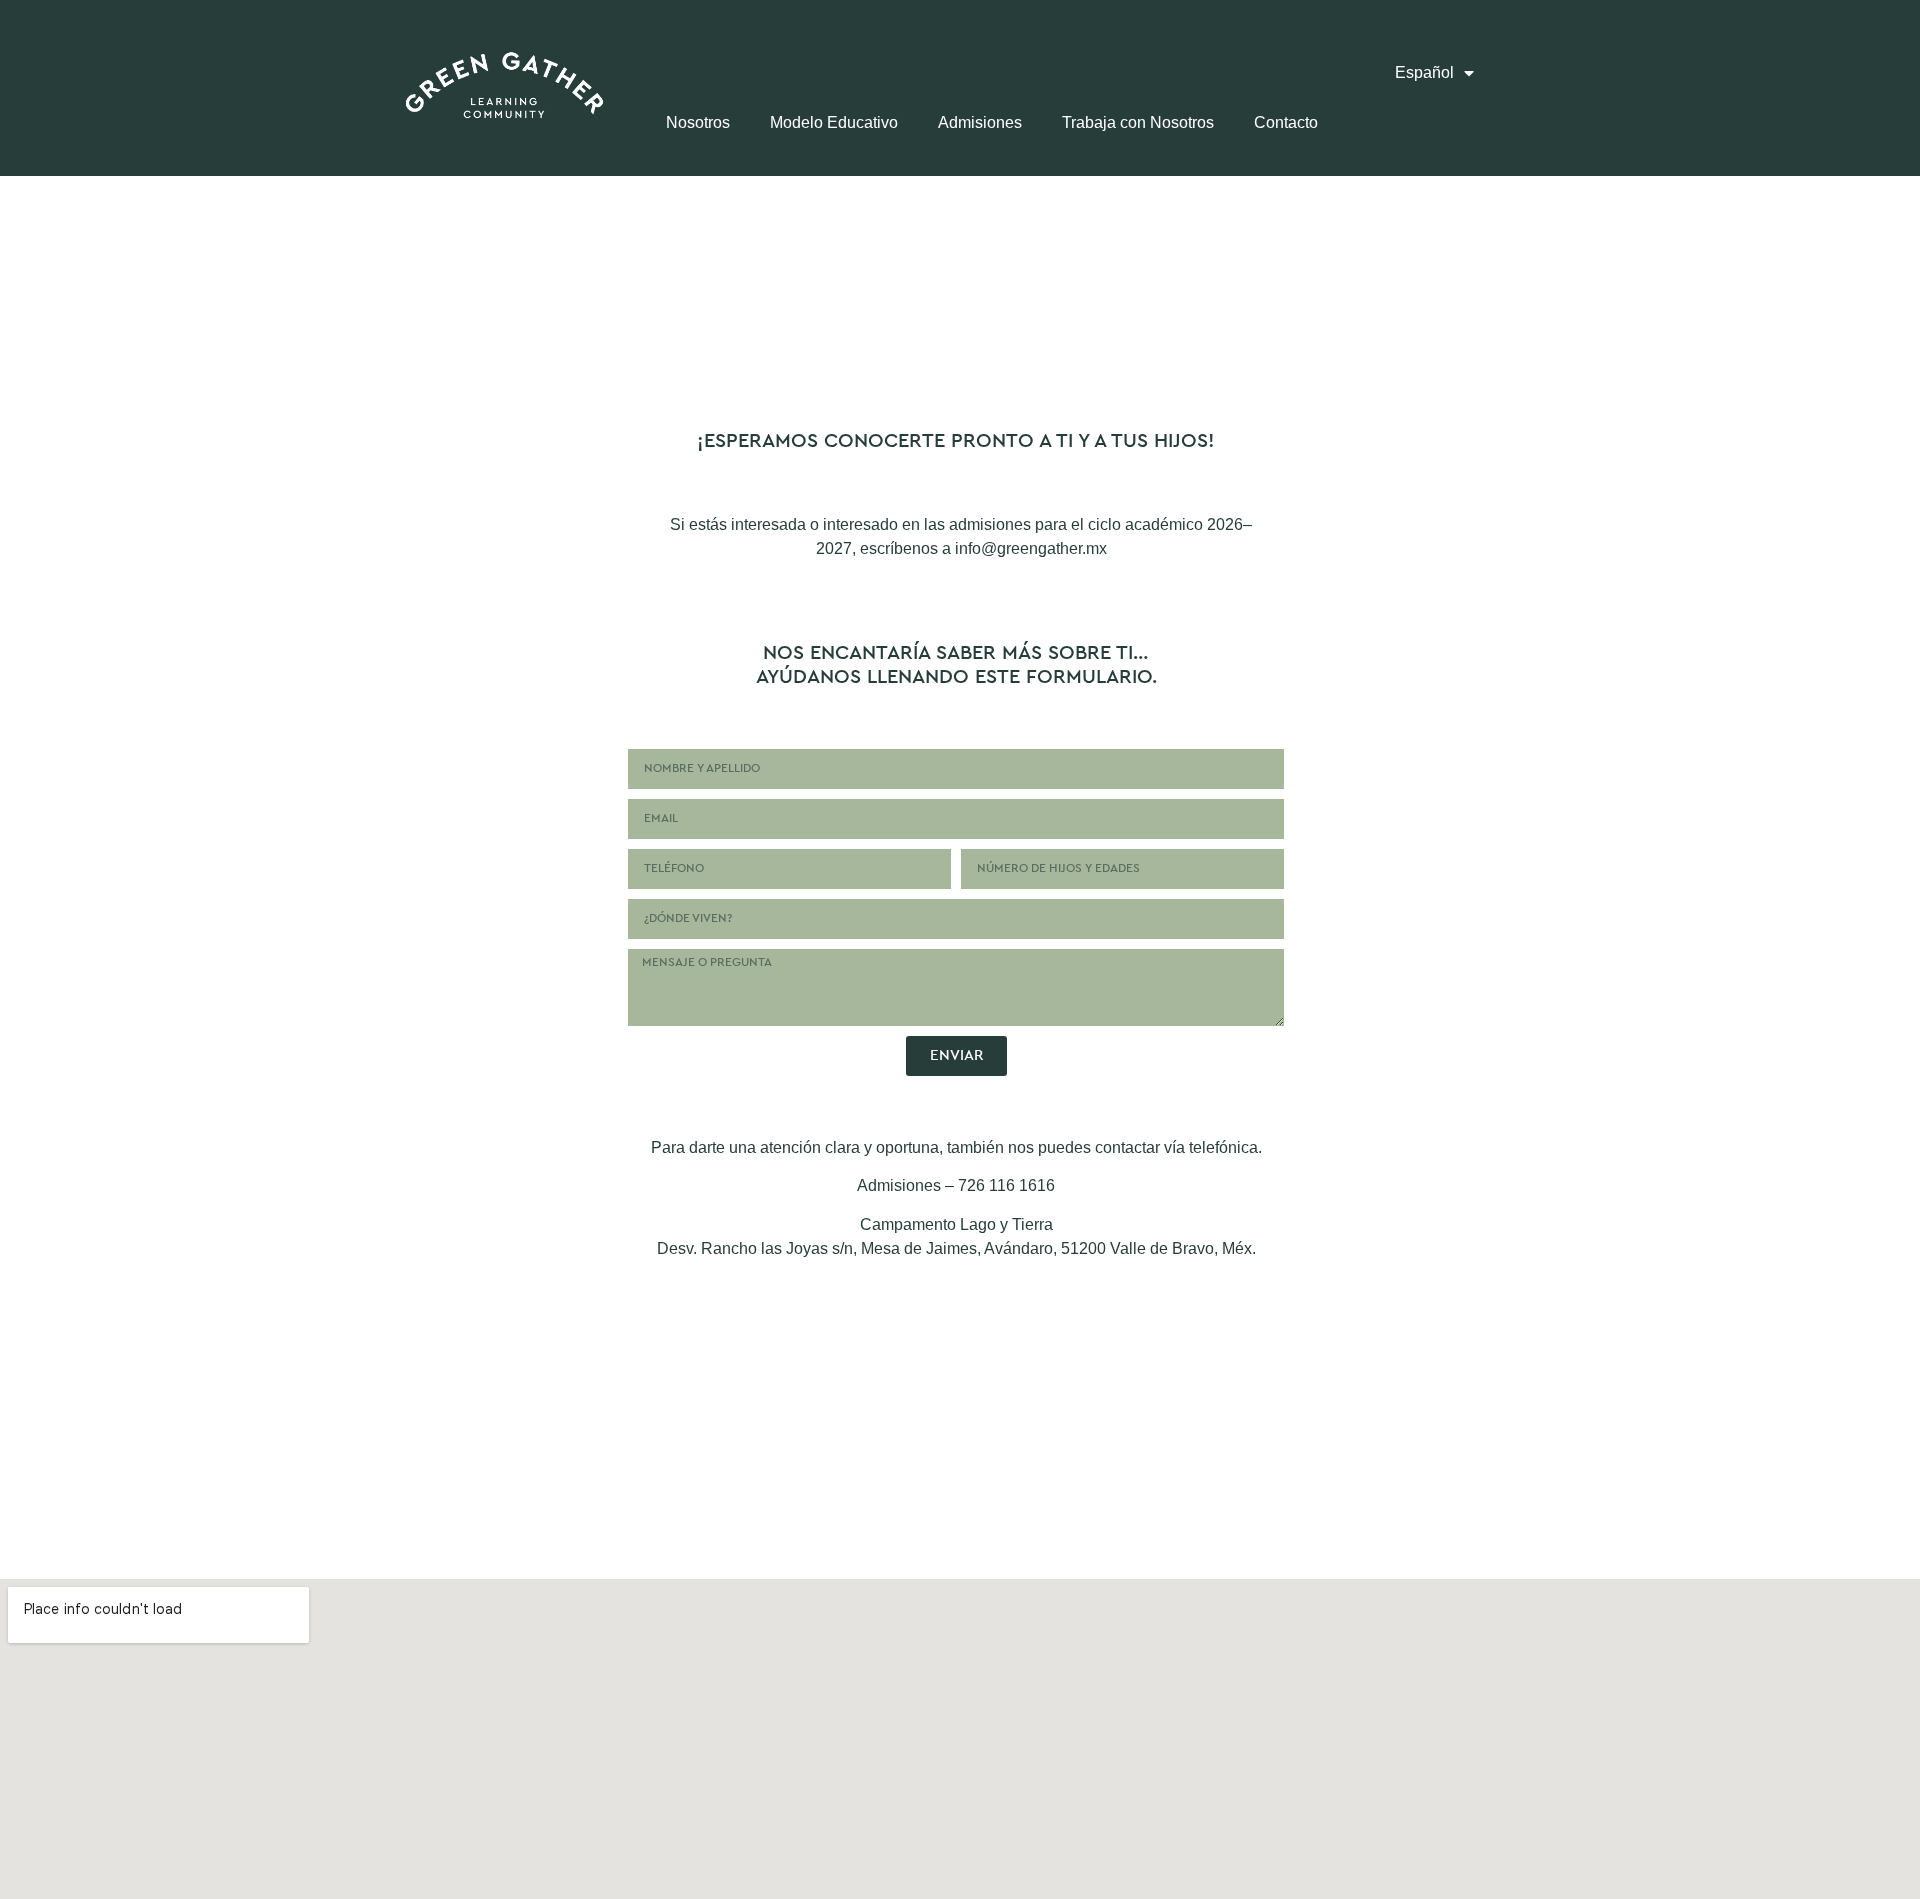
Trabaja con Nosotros (1138, 122)
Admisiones (980, 122)
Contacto (1286, 122)
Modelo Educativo (834, 122)
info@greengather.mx (1031, 548)
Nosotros (698, 122)
